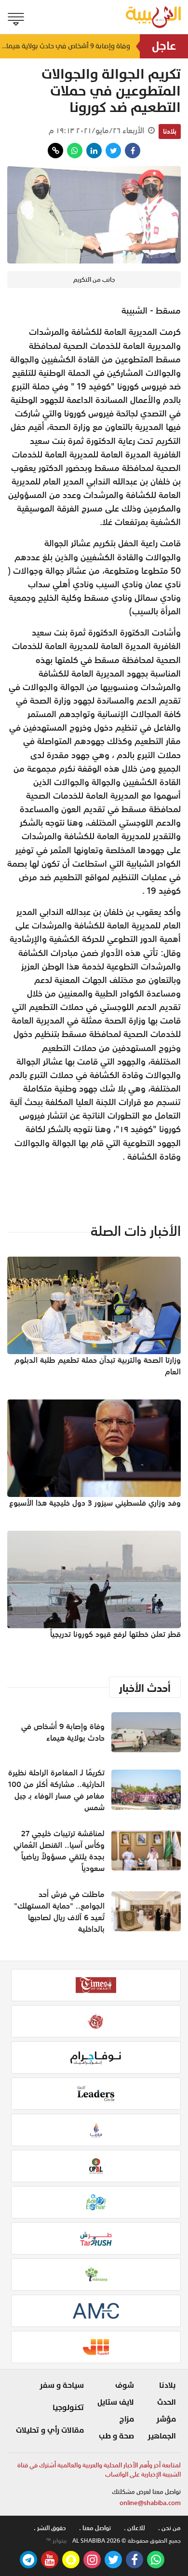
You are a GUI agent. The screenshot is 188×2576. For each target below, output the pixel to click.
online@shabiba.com (150, 2503)
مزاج (127, 2419)
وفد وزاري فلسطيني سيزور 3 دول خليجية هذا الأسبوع (95, 1503)
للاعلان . (134, 2528)
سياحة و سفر (62, 2385)
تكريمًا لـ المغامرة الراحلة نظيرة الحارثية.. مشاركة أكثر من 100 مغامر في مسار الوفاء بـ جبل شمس (56, 1790)
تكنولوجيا (68, 2408)
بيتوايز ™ (56, 2541)
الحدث (167, 2402)
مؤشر (166, 2419)
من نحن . (169, 2528)
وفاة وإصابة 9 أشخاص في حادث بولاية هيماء (65, 46)
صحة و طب (116, 2436)
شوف (125, 2385)
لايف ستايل (116, 2402)
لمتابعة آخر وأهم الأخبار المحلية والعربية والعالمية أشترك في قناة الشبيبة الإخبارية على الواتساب (99, 2470)
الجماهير (162, 2436)
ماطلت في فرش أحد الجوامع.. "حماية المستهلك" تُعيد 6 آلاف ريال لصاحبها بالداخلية (59, 1911)
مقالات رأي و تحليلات (50, 2430)
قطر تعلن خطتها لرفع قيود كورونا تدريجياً (115, 1634)
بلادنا (170, 131)
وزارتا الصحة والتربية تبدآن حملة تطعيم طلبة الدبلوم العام (98, 1366)
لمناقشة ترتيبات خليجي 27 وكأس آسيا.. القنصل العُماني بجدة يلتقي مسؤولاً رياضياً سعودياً (59, 1851)
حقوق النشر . (50, 2528)
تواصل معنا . (95, 2528)
